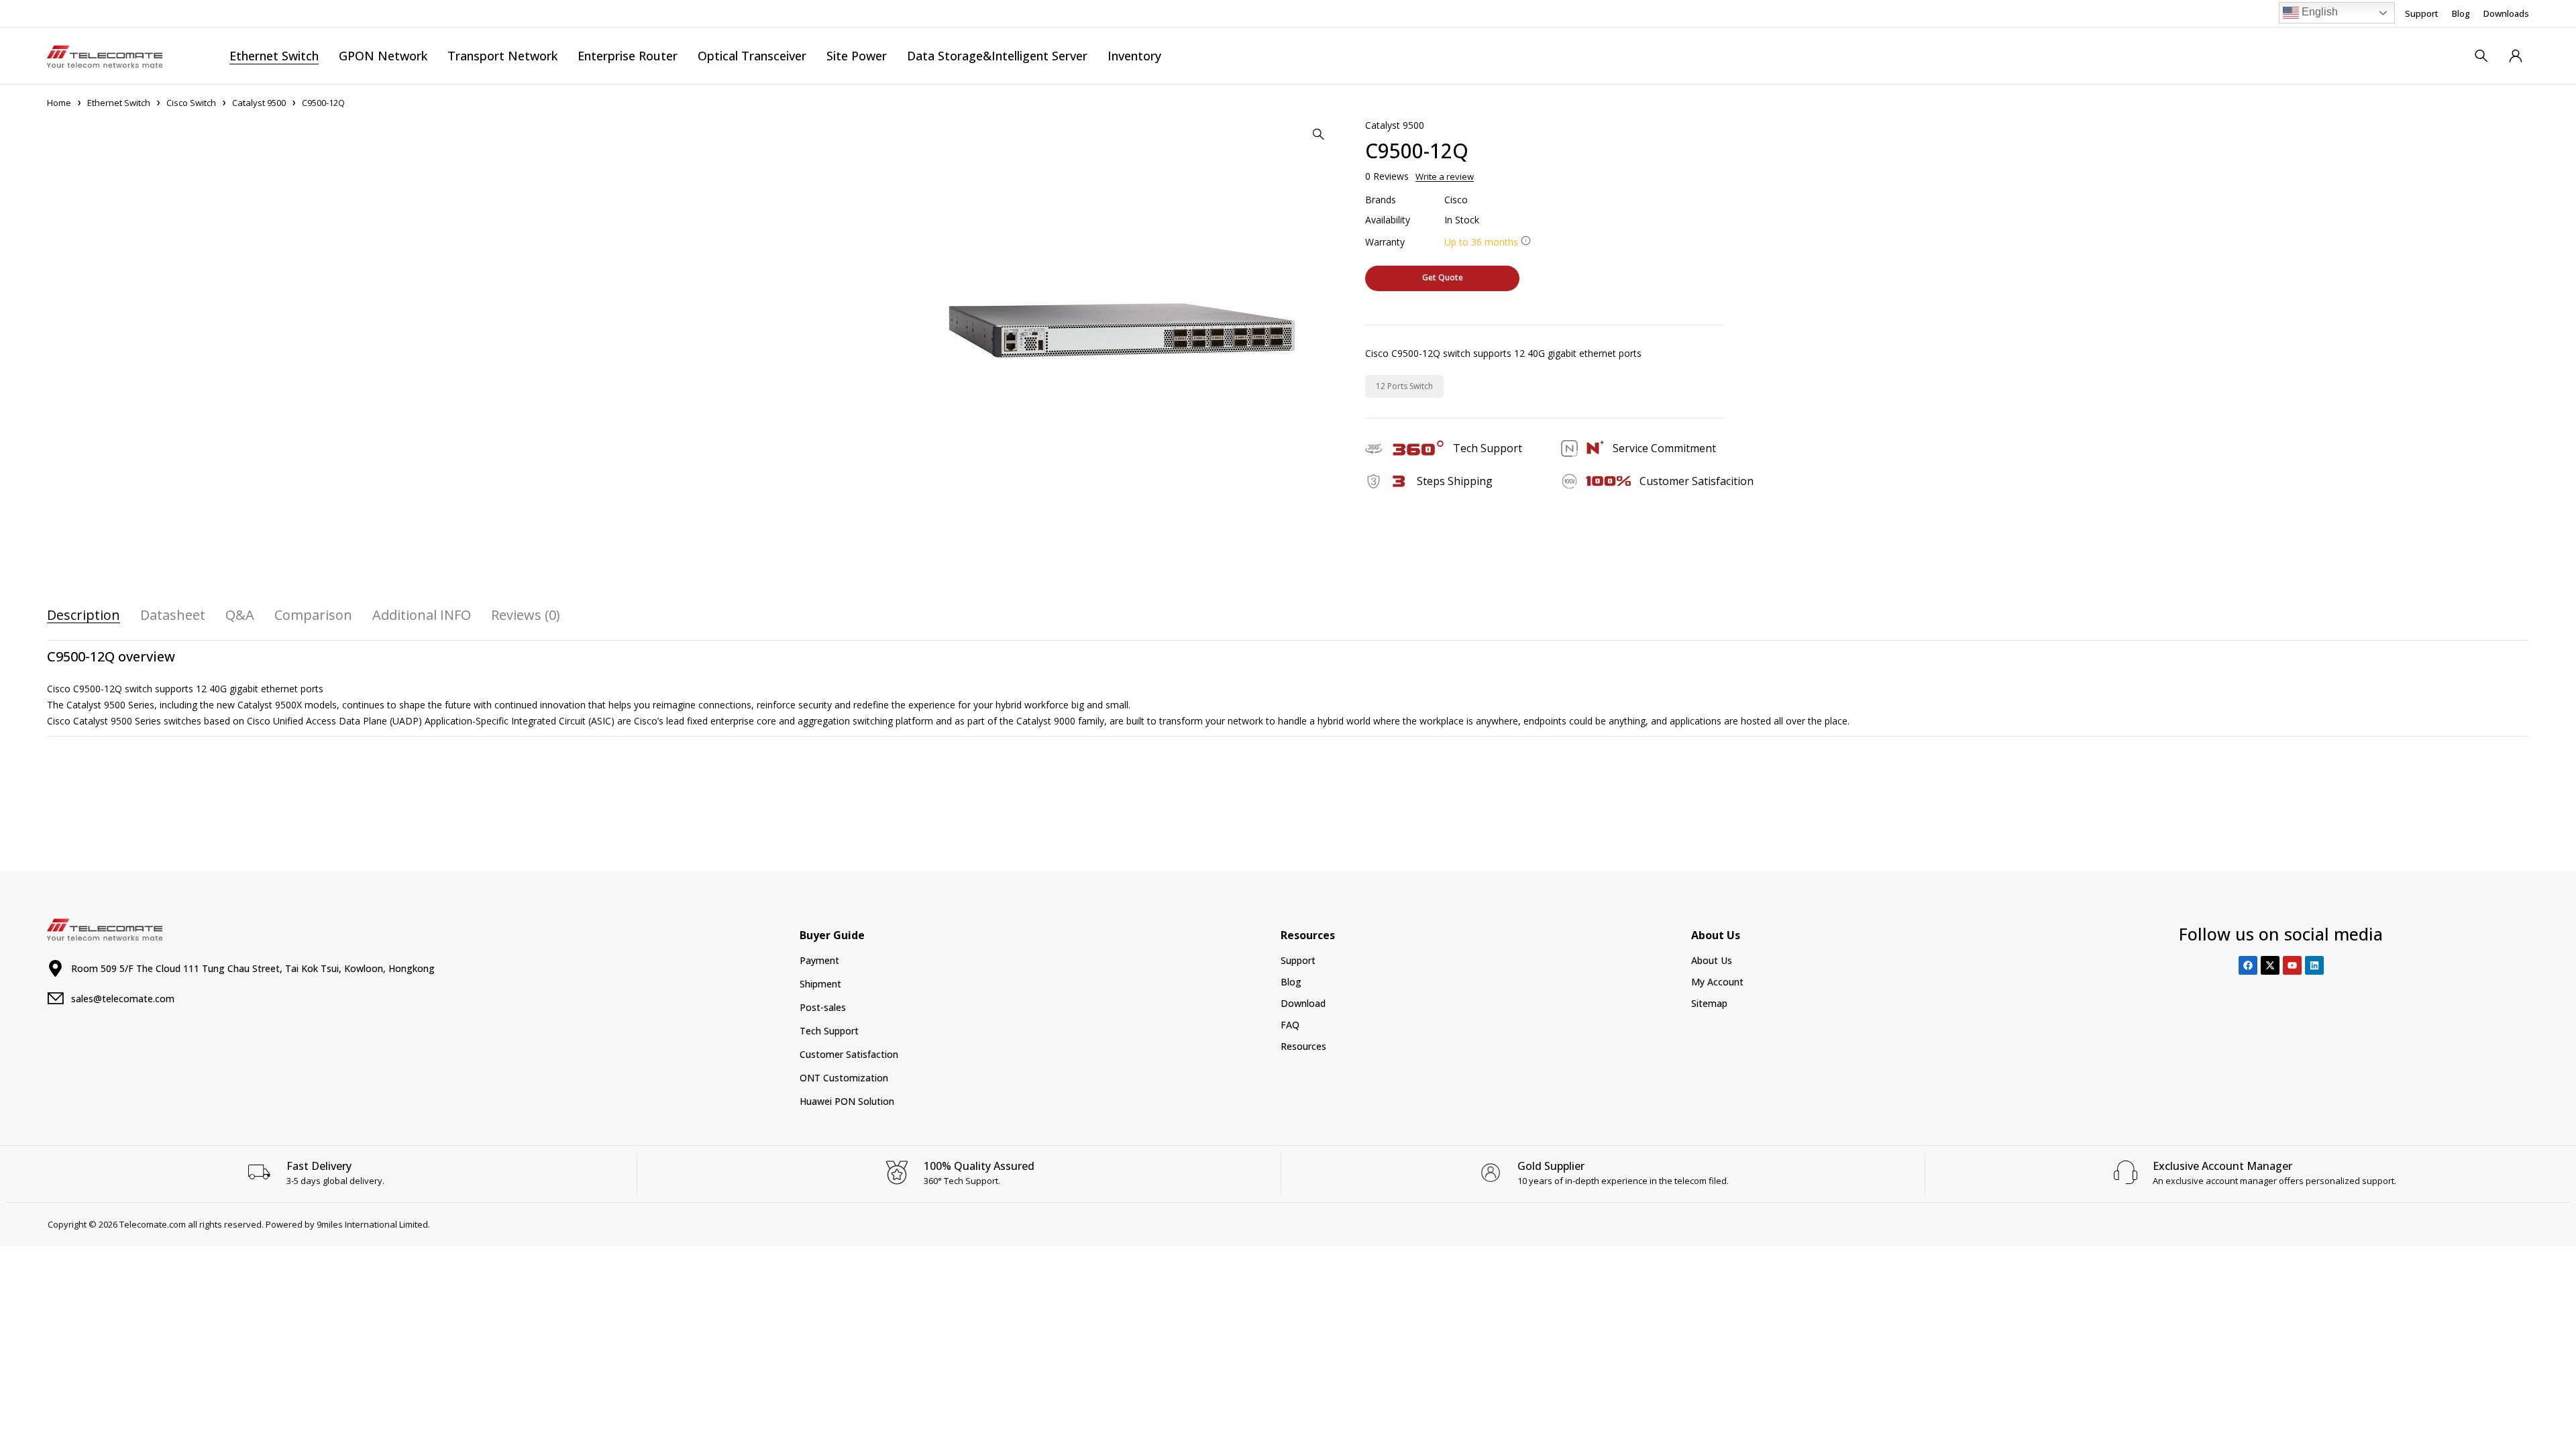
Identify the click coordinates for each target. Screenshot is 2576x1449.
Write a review (1445, 176)
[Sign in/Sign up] (2516, 56)
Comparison (313, 615)
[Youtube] (2292, 965)
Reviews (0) (526, 615)
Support (2422, 13)
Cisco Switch (191, 103)
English (2318, 12)
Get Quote (1443, 277)
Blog (2461, 13)
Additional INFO (422, 615)
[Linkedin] (2314, 965)
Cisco (1456, 200)
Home (59, 103)
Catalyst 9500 (259, 103)
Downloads (2506, 13)
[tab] (84, 615)
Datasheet (173, 615)
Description (84, 615)
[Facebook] (2248, 965)
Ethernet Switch (119, 103)
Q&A (240, 615)
